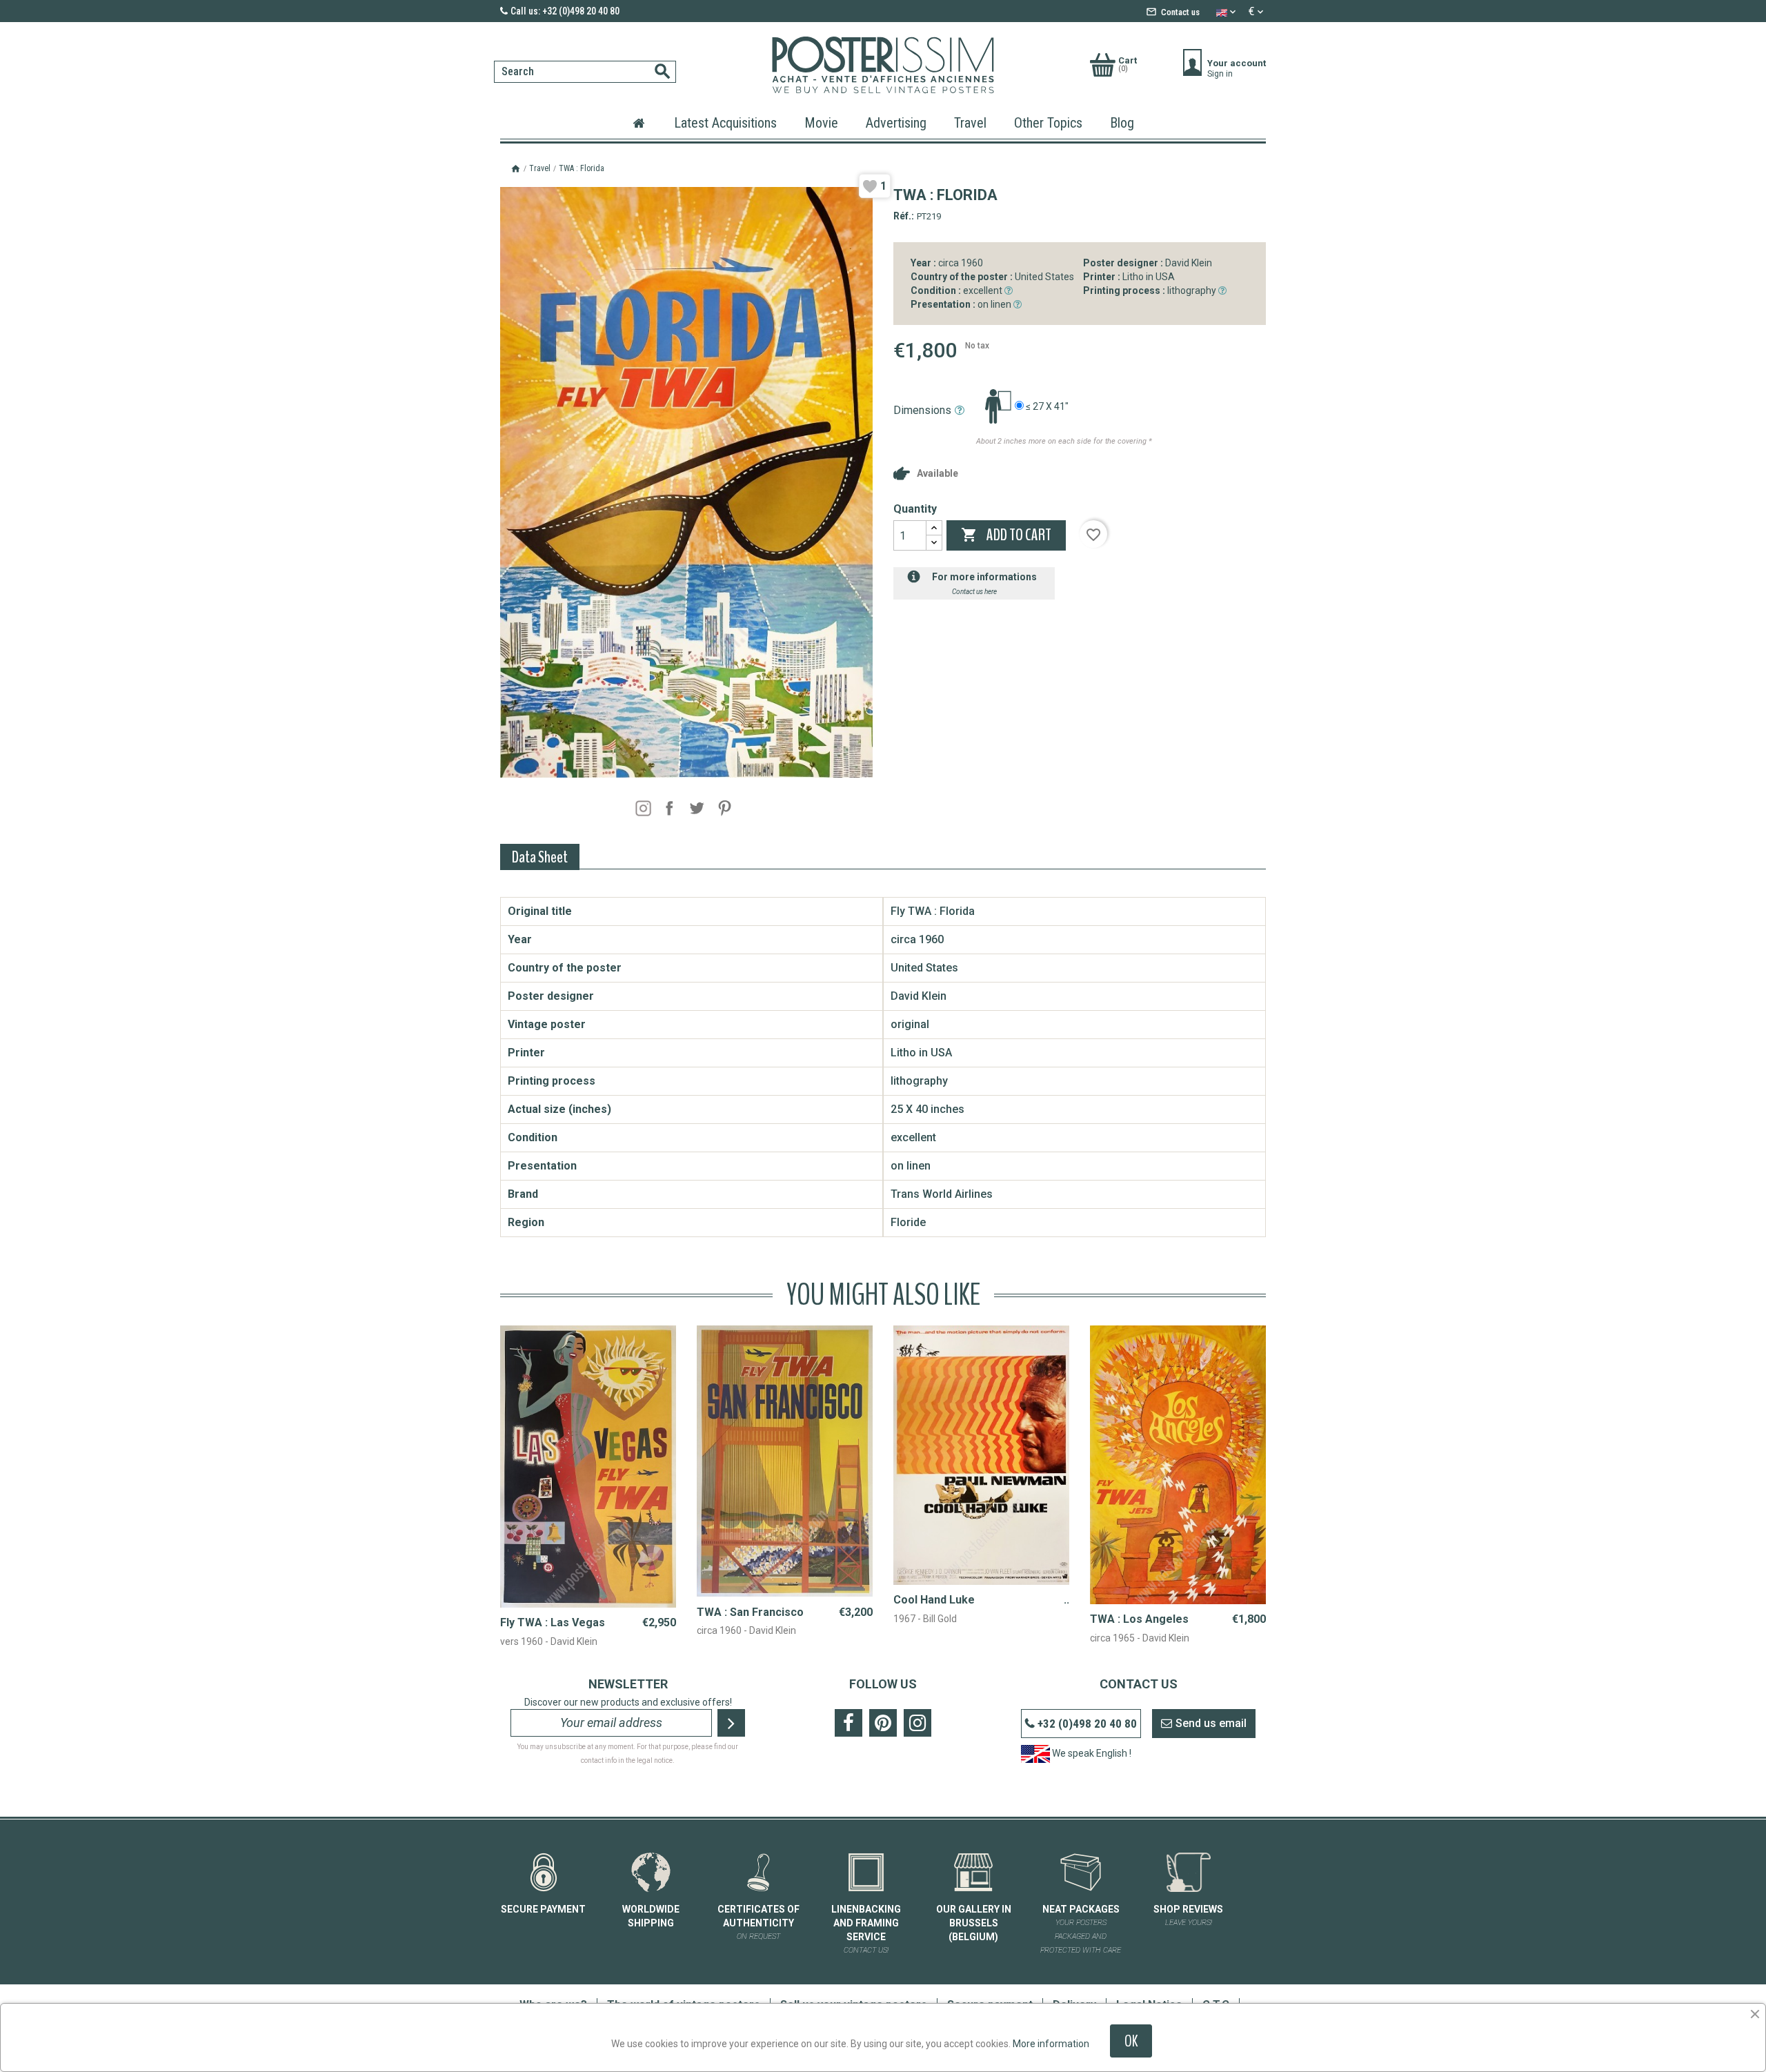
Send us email (1211, 1723)
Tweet (697, 808)
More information (1051, 2044)
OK (1131, 2041)
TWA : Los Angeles (1139, 1619)
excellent (958, 290)
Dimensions (922, 410)
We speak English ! (1091, 1753)
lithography (1151, 290)
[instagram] (643, 808)
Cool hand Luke (934, 1600)
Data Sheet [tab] (540, 857)
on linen (962, 304)
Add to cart (1006, 535)
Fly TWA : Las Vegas (553, 1622)
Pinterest (724, 808)
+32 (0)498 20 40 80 (1087, 1724)
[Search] (498, 57)
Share (669, 808)
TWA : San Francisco (750, 1612)
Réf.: (904, 216)
